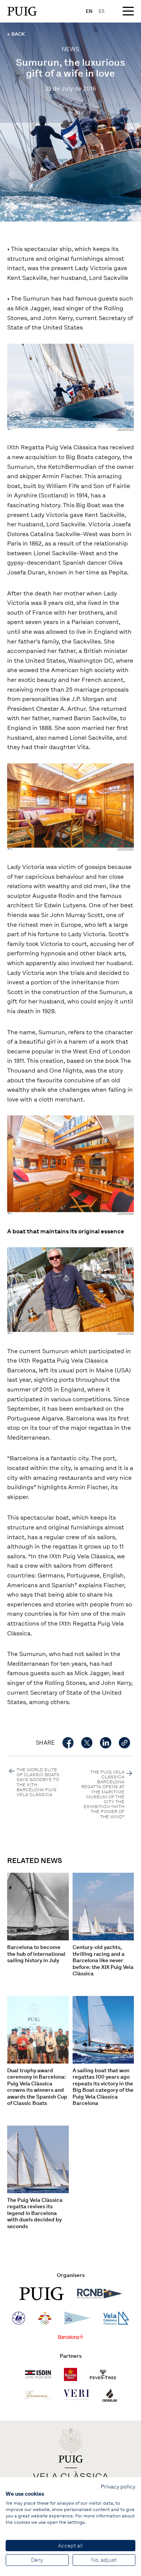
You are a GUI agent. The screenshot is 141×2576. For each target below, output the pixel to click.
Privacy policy (118, 2487)
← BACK (16, 34)
